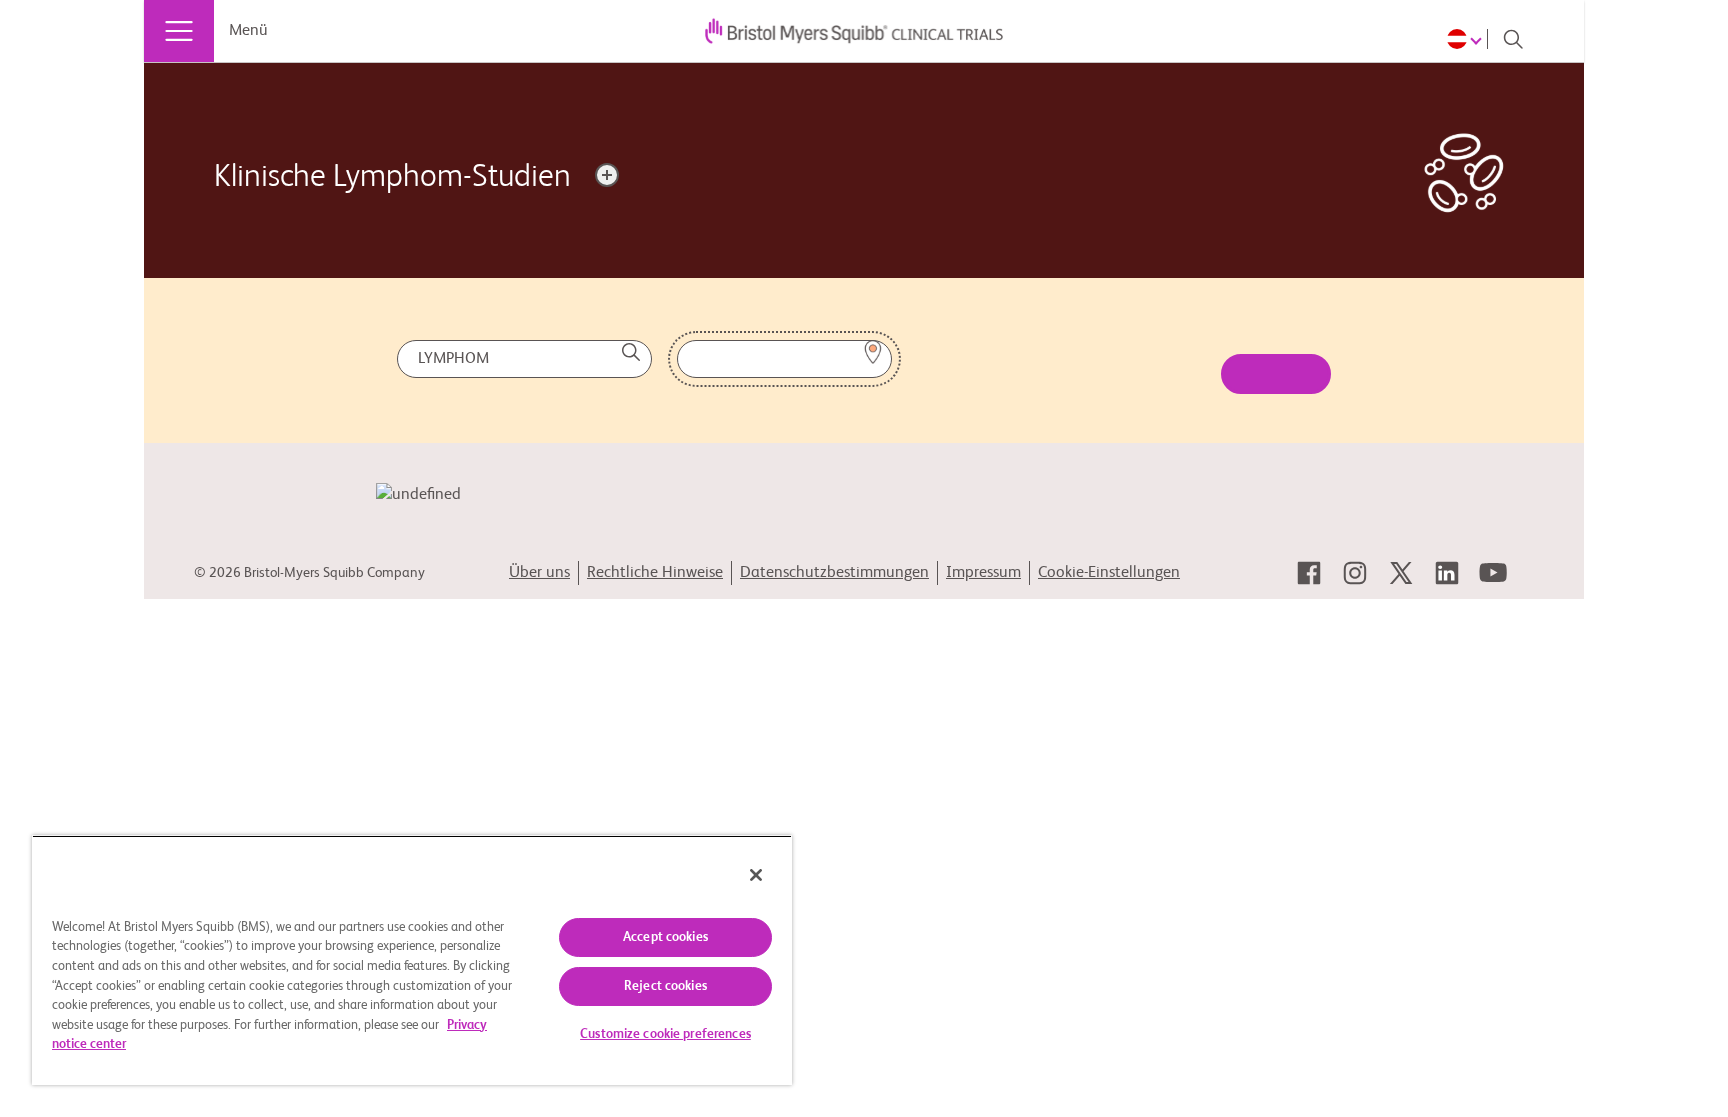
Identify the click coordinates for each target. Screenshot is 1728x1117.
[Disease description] (607, 175)
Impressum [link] (983, 573)
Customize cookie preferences (665, 1034)
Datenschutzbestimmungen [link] (834, 573)
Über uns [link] (539, 573)
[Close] (756, 875)
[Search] (1513, 39)
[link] (1309, 573)
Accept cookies (665, 937)
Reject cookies (665, 986)
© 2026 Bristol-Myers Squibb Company (309, 573)
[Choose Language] (1467, 39)
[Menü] (179, 31)
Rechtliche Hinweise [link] (655, 573)
